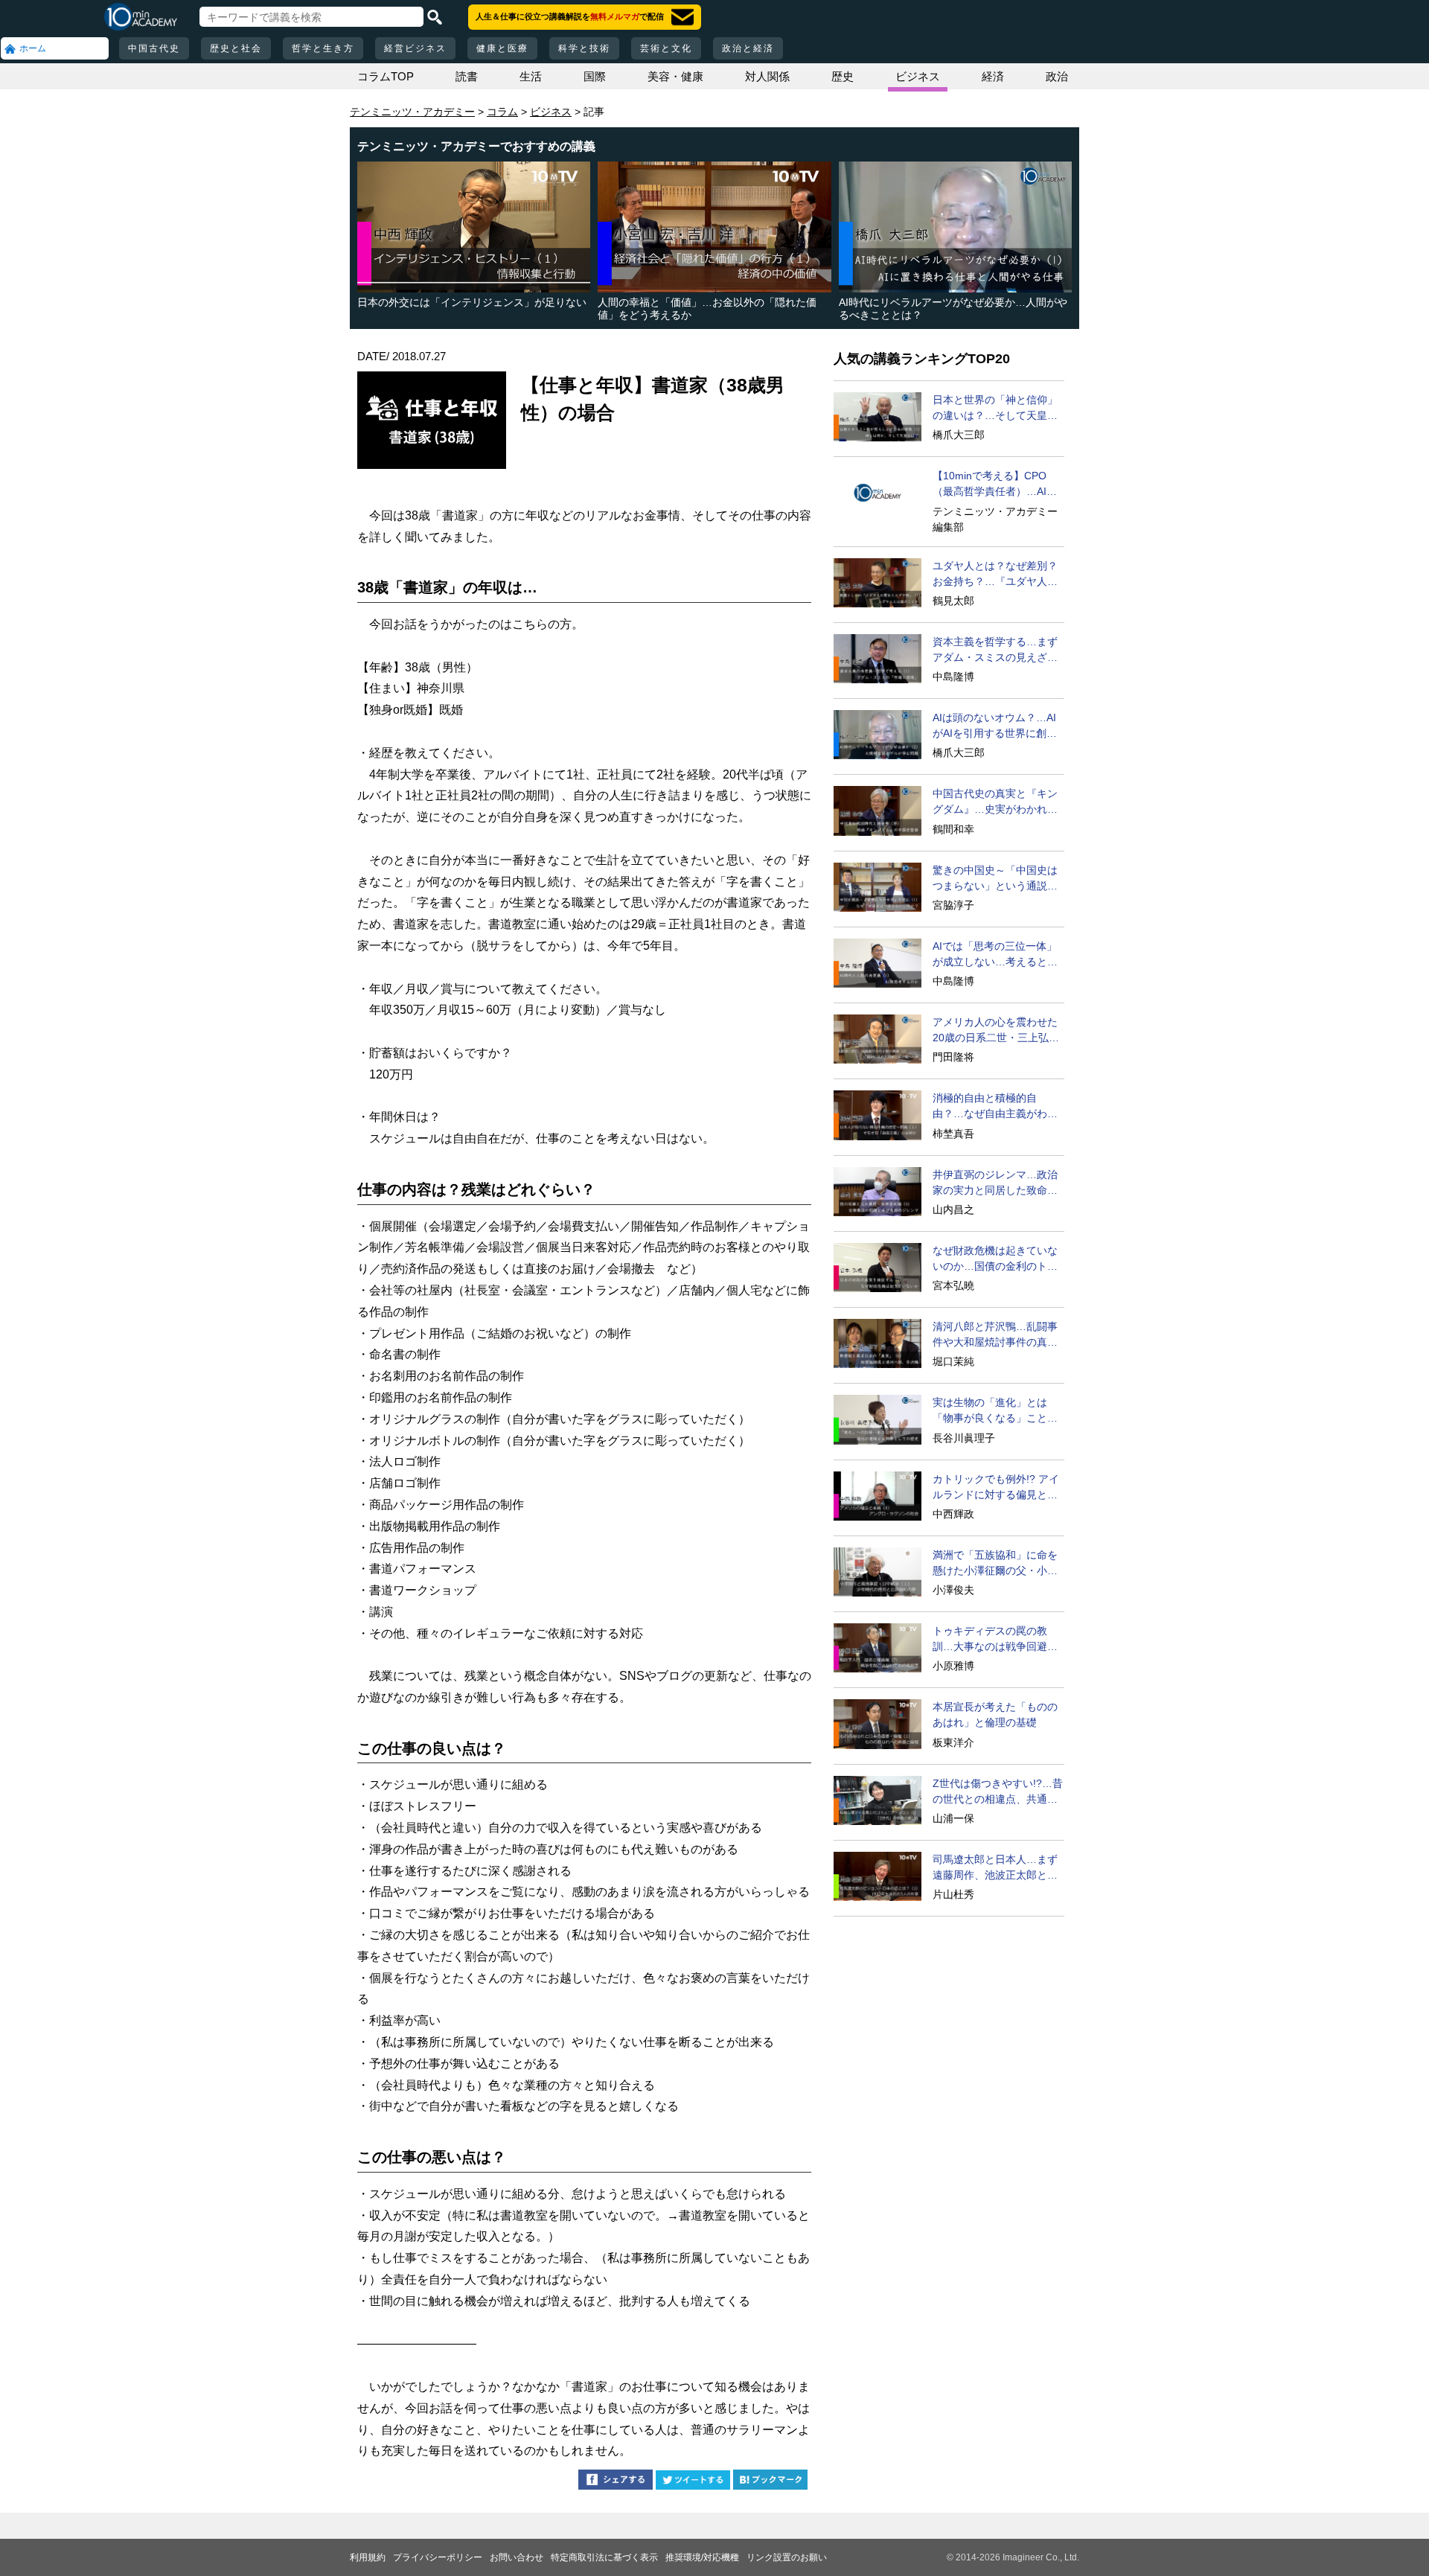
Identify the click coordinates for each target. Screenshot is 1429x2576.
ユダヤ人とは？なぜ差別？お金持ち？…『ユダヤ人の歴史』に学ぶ (995, 575)
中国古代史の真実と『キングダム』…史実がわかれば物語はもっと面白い (995, 802)
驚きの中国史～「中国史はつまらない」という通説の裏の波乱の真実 (995, 879)
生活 (531, 76)
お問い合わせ (517, 2557)
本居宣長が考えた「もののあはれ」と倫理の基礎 (995, 1714)
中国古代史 (154, 48)
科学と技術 (584, 48)
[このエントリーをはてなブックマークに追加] (770, 2482)
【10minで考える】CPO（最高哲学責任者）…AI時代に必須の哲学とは (995, 485)
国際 (595, 76)
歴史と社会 (236, 48)
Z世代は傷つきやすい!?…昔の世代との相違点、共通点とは (998, 1792)
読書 (467, 76)
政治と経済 (748, 48)
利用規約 (368, 2557)
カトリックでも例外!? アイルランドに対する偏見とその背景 (996, 1488)
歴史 (843, 76)
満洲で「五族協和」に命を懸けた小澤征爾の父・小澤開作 (995, 1564)
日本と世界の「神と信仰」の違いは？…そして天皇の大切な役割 (995, 409)
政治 (1057, 76)
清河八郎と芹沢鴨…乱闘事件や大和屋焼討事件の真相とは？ (995, 1335)
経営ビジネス (415, 48)
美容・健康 (675, 76)
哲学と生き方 (323, 48)
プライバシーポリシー (438, 2557)
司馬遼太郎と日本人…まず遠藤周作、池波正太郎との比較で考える (995, 1868)
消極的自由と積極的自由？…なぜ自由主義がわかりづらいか (995, 1107)
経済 (993, 76)
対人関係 (767, 76)
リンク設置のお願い (787, 2557)
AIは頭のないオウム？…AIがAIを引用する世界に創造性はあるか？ (995, 726)
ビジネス (918, 76)
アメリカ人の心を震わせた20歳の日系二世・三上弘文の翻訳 (996, 1031)
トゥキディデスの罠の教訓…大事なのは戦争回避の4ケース (998, 1640)
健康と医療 (502, 48)
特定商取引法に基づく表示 (604, 2557)
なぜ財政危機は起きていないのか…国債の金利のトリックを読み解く (995, 1259)
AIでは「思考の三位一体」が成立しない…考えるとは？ (995, 955)
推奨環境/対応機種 (702, 2557)
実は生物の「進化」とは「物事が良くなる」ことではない (995, 1411)
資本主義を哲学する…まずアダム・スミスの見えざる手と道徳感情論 (995, 651)
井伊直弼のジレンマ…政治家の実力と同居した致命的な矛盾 (995, 1183)
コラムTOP (386, 76)
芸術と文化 (666, 48)
